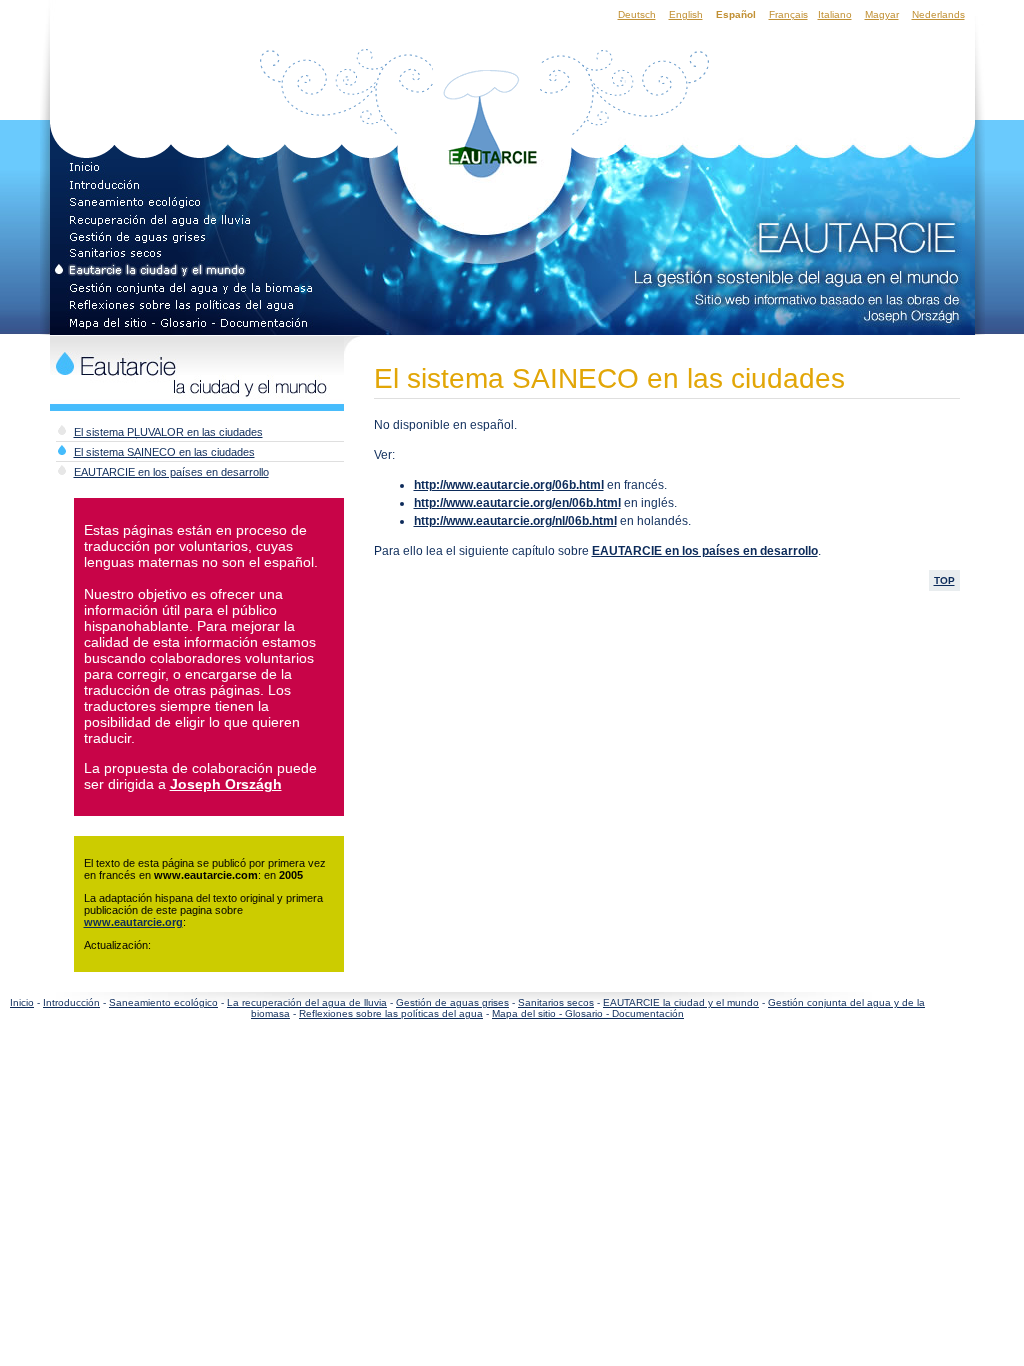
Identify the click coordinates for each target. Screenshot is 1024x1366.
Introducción (71, 1002)
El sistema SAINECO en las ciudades (164, 452)
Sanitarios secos (556, 1002)
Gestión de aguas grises (452, 1002)
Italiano (835, 14)
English (686, 14)
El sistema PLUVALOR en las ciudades (168, 432)
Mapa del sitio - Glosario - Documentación (588, 1013)
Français (788, 14)
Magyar (882, 14)
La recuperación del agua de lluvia (307, 1002)
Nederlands (938, 14)
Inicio (22, 1002)
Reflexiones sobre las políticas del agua (391, 1013)
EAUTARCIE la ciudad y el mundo (681, 1002)
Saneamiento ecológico (163, 1002)
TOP (944, 580)
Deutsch (637, 14)
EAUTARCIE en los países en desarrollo (171, 472)
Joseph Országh (226, 784)
